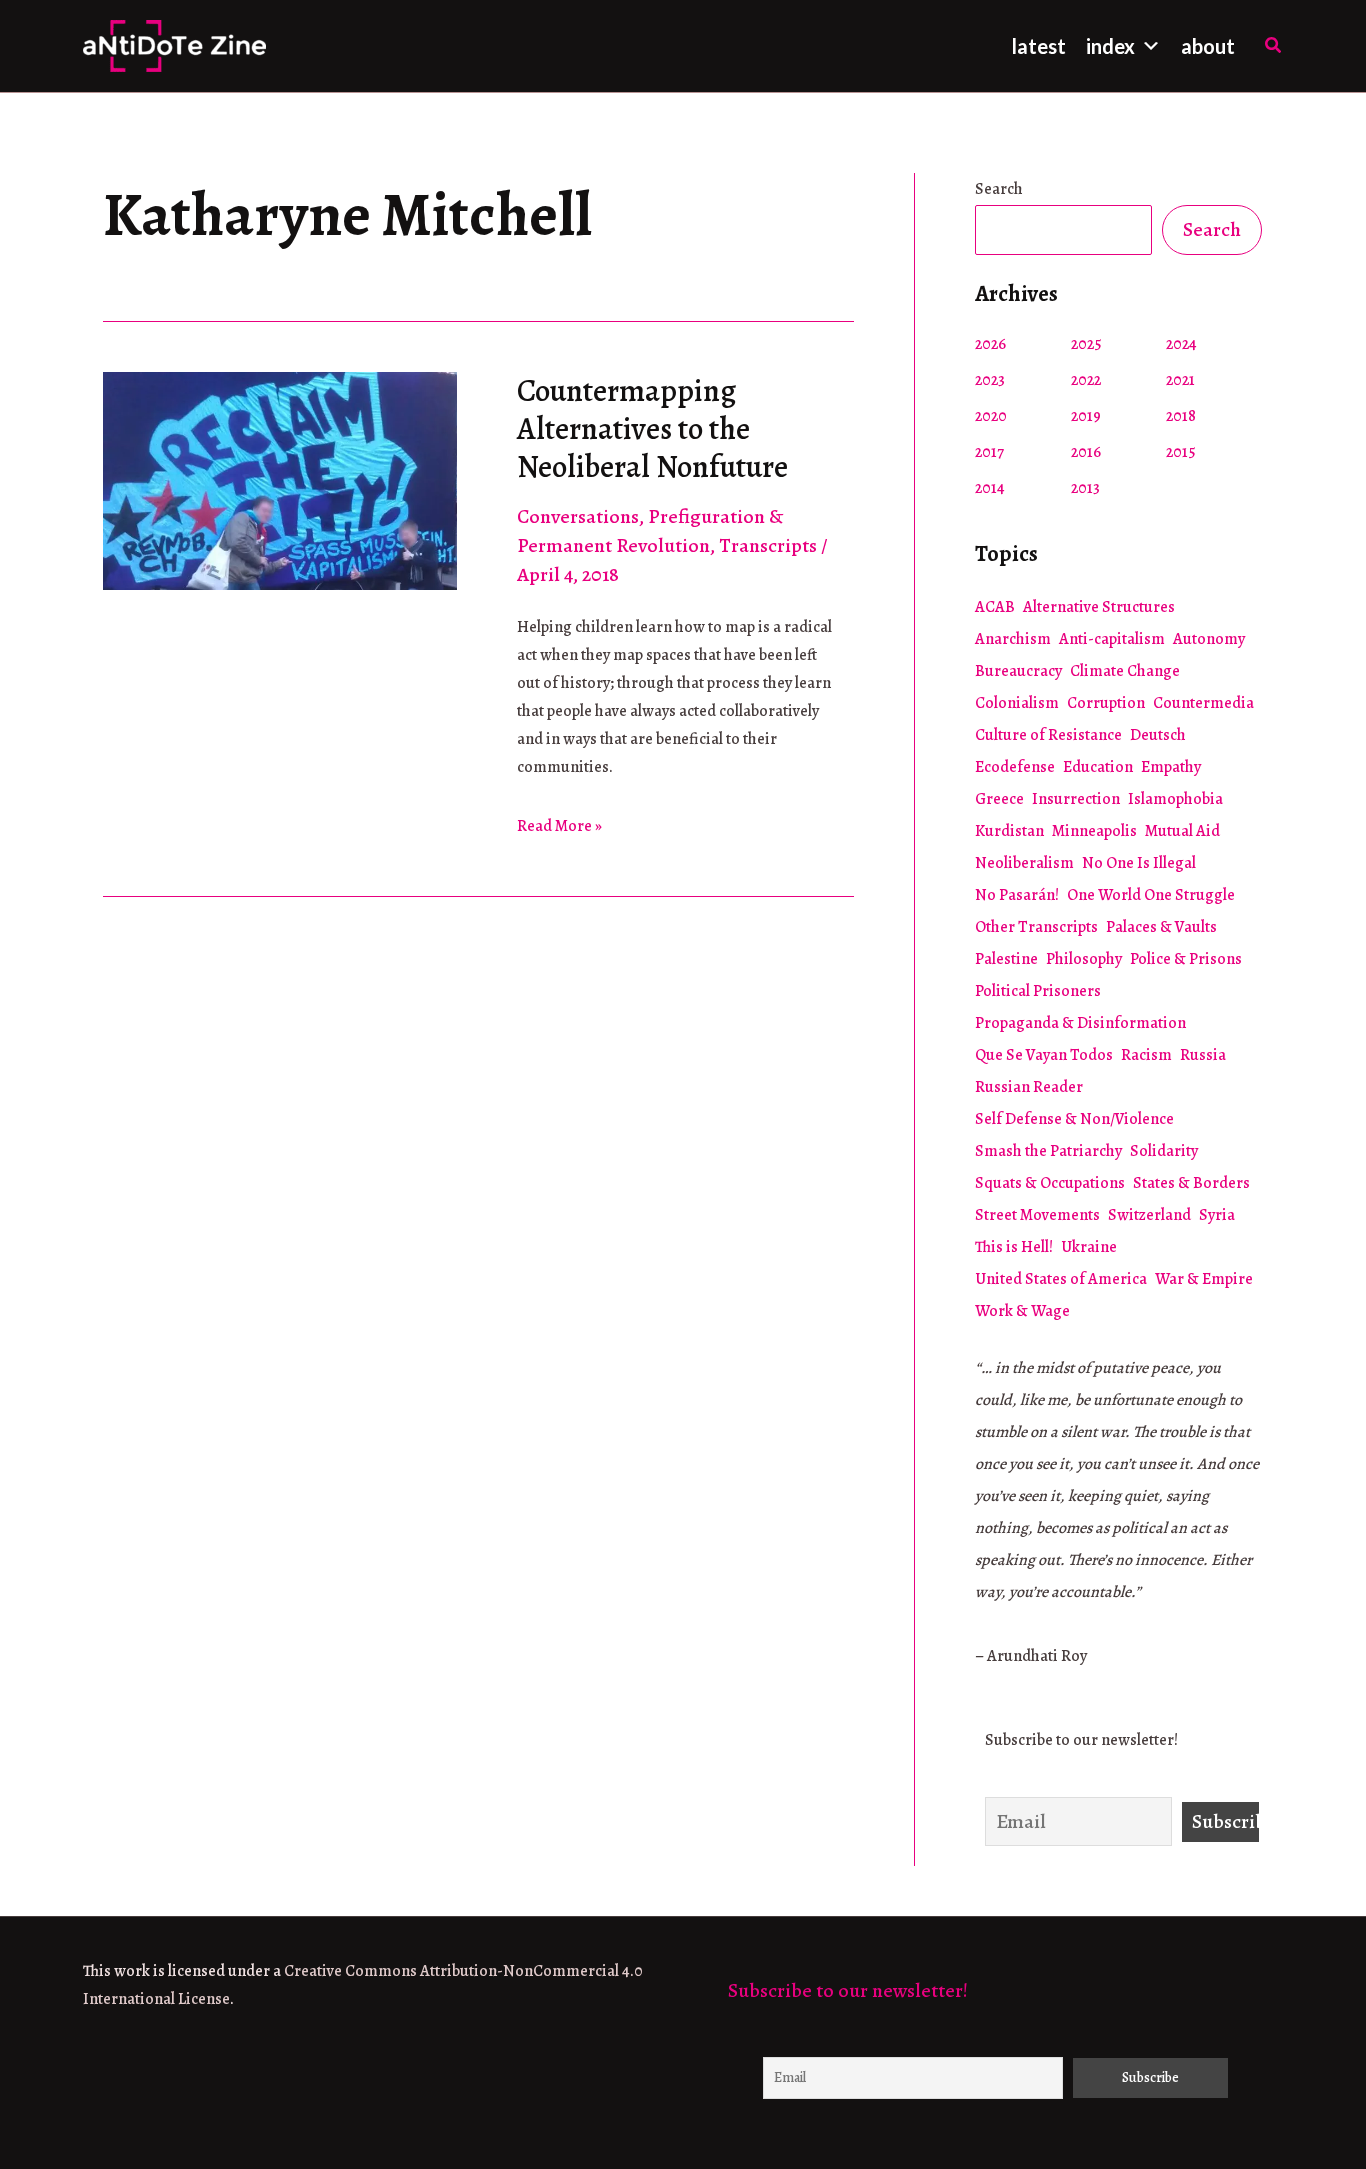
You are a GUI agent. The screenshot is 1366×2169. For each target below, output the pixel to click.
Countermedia (1203, 703)
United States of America (1061, 1279)
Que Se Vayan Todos (1044, 1055)
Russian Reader (1029, 1087)
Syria (1217, 1215)
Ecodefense (1015, 767)
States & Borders (1191, 1183)
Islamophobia (1175, 799)
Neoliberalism (1024, 863)
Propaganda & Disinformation (1080, 1023)
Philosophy (1084, 959)
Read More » (559, 827)
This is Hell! (1014, 1247)
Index (1110, 46)
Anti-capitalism (1112, 639)
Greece (999, 799)
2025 (1086, 344)
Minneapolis (1094, 831)
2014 (990, 488)
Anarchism (1013, 639)
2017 (989, 452)
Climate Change (1125, 671)
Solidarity (1164, 1151)
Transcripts (768, 545)
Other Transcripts (1036, 927)
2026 (990, 344)
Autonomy (1209, 639)
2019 (1086, 416)
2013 (1085, 488)
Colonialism (1017, 703)
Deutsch (1158, 735)
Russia (1203, 1055)
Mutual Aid (1182, 831)
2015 (1181, 452)
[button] (1274, 46)
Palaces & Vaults (1161, 927)
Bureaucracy (1018, 671)
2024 (1181, 344)
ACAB (995, 607)
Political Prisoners (1038, 991)
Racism (1146, 1055)
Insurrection (1076, 799)
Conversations (578, 516)
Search (999, 189)
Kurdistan (1009, 831)
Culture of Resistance (1048, 735)
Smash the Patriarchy (1048, 1151)
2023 (990, 380)
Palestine (1006, 959)
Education (1098, 767)
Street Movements (1037, 1215)
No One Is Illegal (1139, 863)
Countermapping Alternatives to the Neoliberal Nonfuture (652, 429)
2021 (1180, 380)
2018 (1181, 416)
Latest (1039, 46)
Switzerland (1149, 1215)
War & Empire (1204, 1279)
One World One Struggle (1151, 895)
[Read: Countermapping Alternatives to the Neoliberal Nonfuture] (280, 478)
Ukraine (1089, 1247)
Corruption (1106, 703)
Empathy (1171, 767)
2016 (1086, 452)
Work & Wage (1022, 1311)
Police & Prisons (1186, 959)
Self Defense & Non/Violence (1074, 1119)
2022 (1086, 380)
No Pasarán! (1017, 895)
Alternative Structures (1099, 607)
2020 (991, 416)
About (1208, 46)
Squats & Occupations (1050, 1183)
